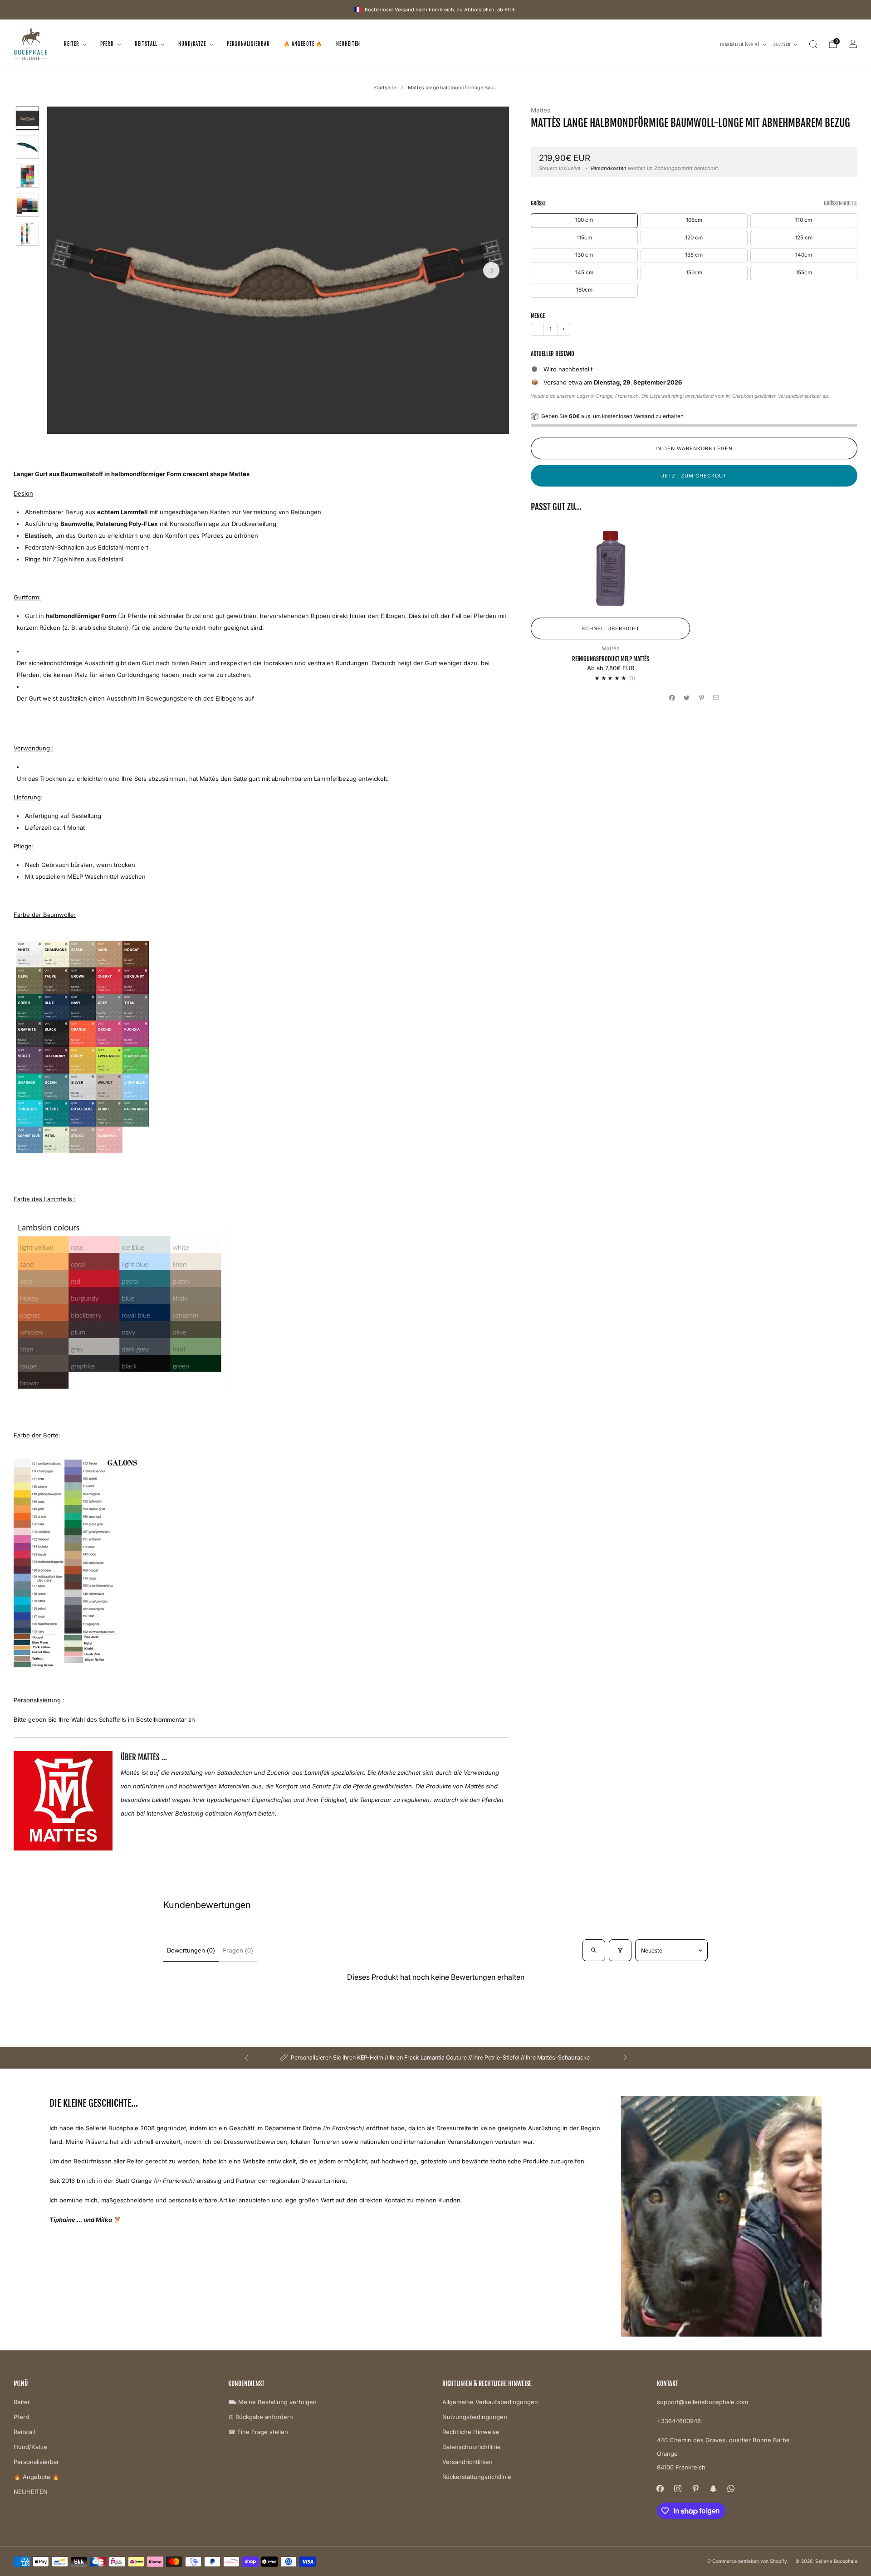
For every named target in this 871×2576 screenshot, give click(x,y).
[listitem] (436, 2058)
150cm (694, 273)
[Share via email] (716, 697)
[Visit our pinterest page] (696, 2488)
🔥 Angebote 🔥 (303, 44)
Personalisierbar (248, 44)
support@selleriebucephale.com (702, 2402)
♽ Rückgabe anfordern (261, 2417)
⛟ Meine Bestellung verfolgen (272, 2402)
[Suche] (813, 44)
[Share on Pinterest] (702, 697)
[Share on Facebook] (672, 697)
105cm (694, 220)
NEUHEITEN (348, 44)
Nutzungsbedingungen (475, 2417)
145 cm (584, 273)
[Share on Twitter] (687, 697)
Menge (538, 316)
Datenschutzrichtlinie (472, 2447)
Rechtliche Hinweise (471, 2432)
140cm (804, 255)
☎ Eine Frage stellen (258, 2432)
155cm (804, 273)
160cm (584, 290)
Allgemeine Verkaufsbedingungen (490, 2402)
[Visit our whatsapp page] (731, 2488)
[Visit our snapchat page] (713, 2488)
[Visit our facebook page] (660, 2488)
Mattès (541, 110)
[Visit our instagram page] (678, 2488)
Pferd (107, 44)
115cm (584, 238)
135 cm (694, 255)
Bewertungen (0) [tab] (191, 1950)
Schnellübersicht (611, 628)
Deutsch (782, 44)
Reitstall (146, 44)
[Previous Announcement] (246, 2058)
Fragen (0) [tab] (238, 1950)
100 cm (584, 220)
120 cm (694, 238)
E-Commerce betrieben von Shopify (747, 2561)
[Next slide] (491, 270)
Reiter (72, 44)
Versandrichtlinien (467, 2462)
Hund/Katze (192, 44)
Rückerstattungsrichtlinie (477, 2477)
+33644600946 (679, 2421)
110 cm (804, 220)
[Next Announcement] (625, 2058)
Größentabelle (841, 203)
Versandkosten (608, 168)
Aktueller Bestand (553, 354)
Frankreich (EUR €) (740, 44)
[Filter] (620, 1950)
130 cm (584, 255)
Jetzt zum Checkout (694, 476)
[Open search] (594, 1950)
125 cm (804, 238)
